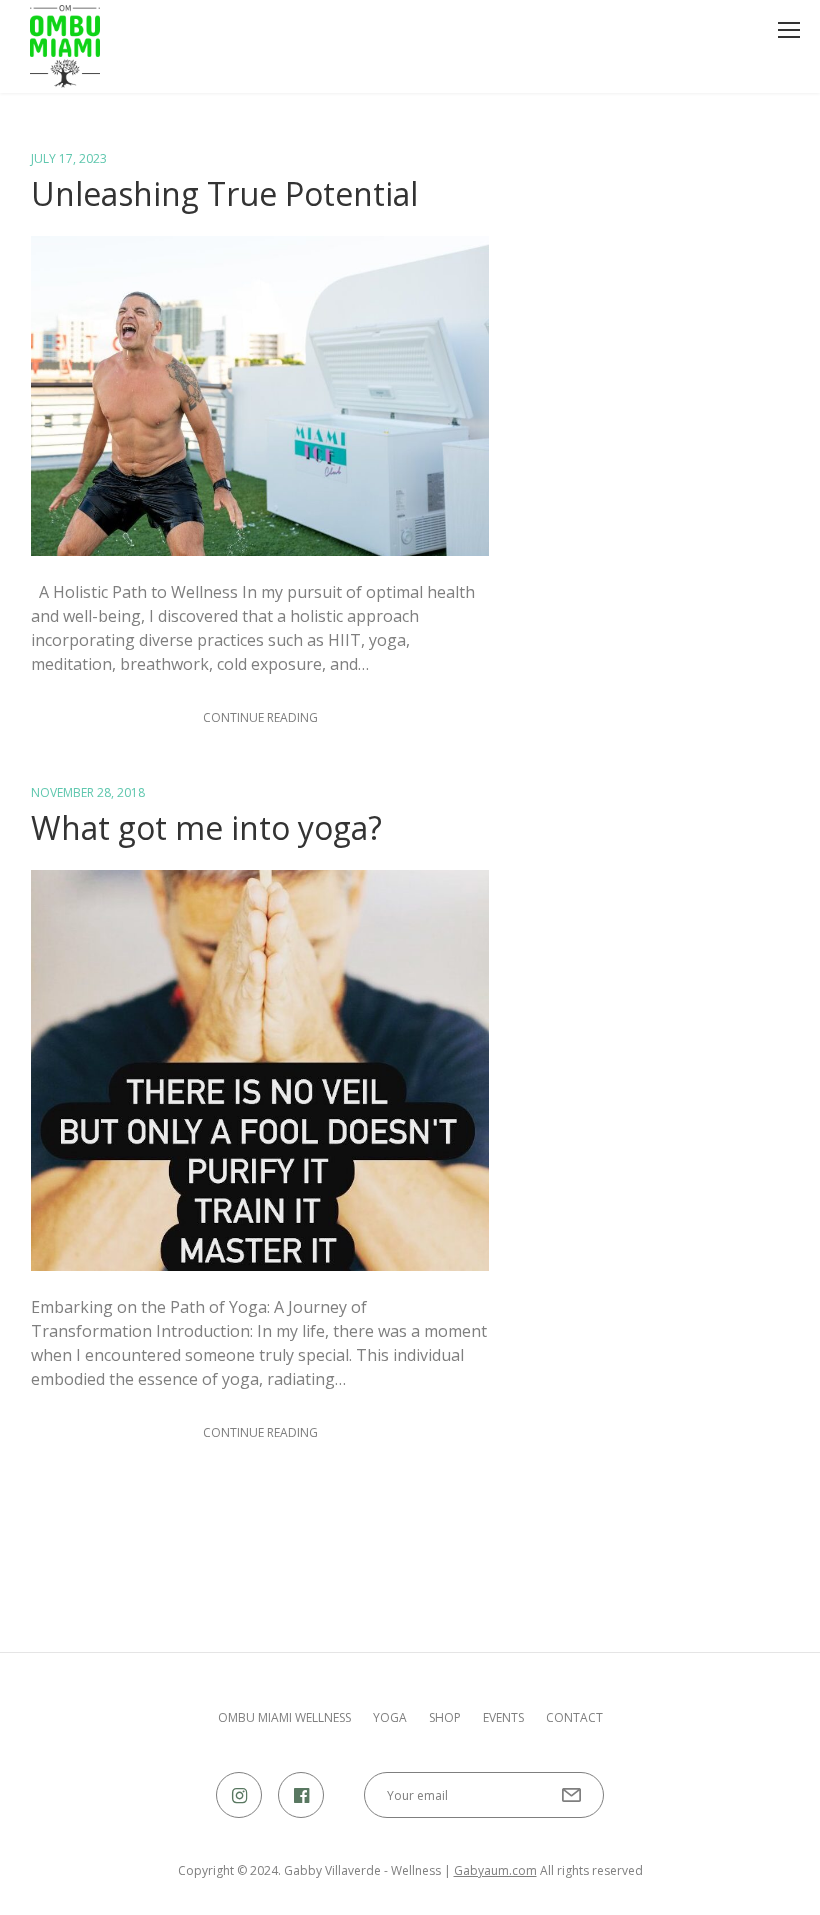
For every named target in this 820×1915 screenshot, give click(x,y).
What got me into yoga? (206, 827)
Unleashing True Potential (224, 193)
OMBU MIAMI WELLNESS (284, 1718)
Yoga (390, 1718)
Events (503, 1718)
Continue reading (260, 717)
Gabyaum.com (495, 1870)
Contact (574, 1718)
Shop (445, 1718)
